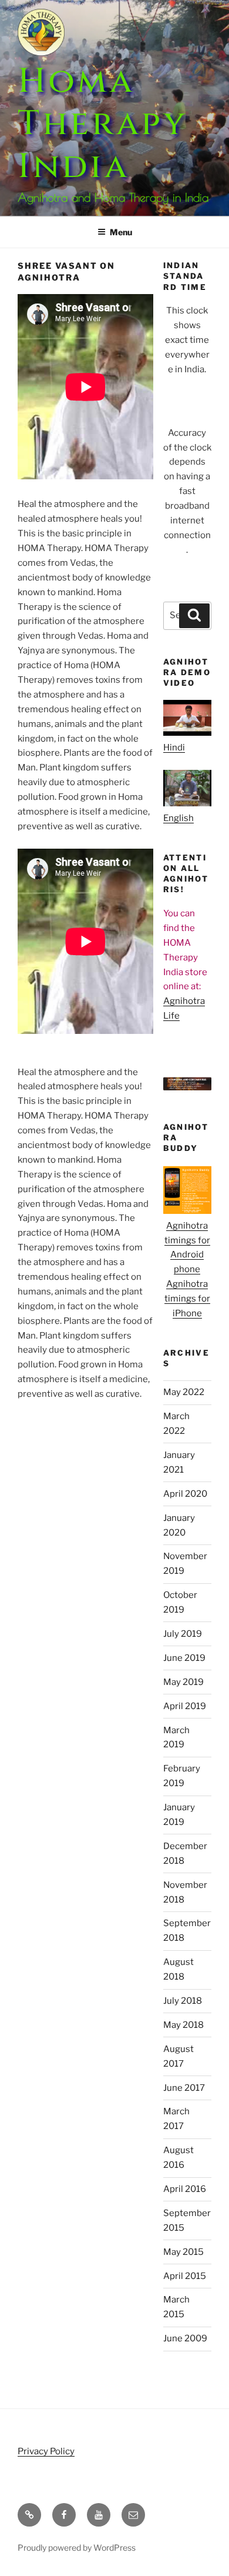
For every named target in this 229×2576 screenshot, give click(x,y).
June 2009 (185, 2338)
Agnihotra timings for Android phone (187, 1248)
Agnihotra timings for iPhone (187, 1299)
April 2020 (185, 1494)
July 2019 (183, 1634)
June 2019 (184, 1658)
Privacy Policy (46, 2451)
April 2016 (185, 2189)
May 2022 (184, 1392)
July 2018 (183, 2001)
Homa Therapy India (102, 124)
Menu (121, 232)
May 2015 (183, 2252)
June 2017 (184, 2088)
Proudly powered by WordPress (77, 2547)
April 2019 (185, 1706)
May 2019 (183, 1682)
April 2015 (185, 2276)
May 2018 (183, 2025)
